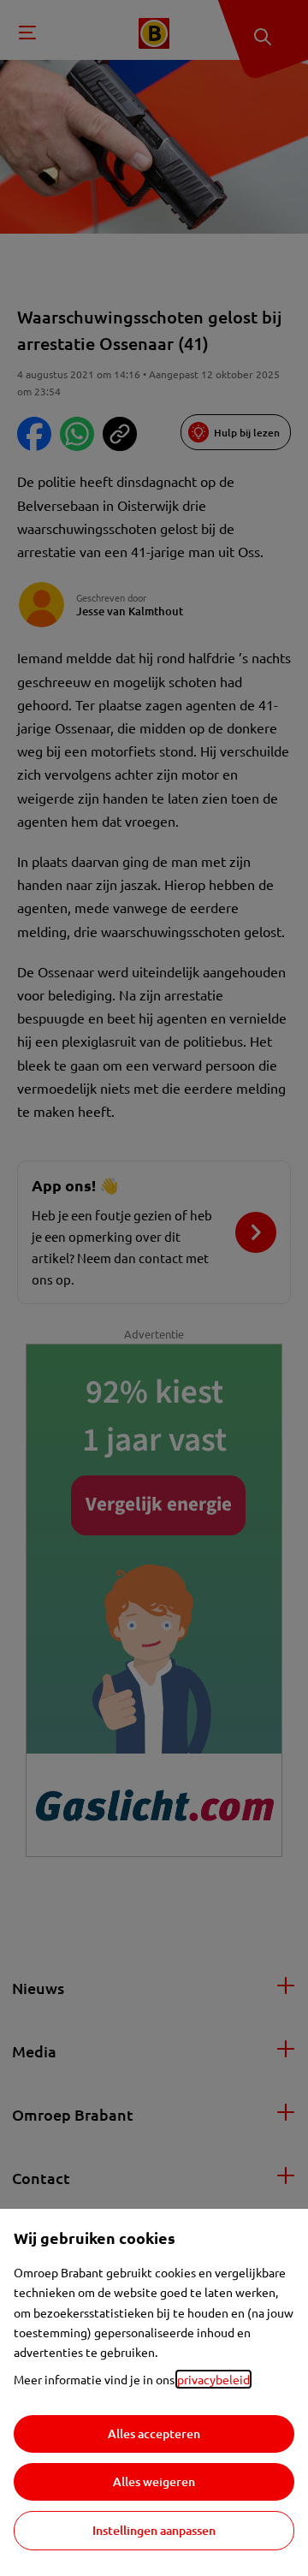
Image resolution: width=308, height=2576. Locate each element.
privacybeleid (213, 2379)
